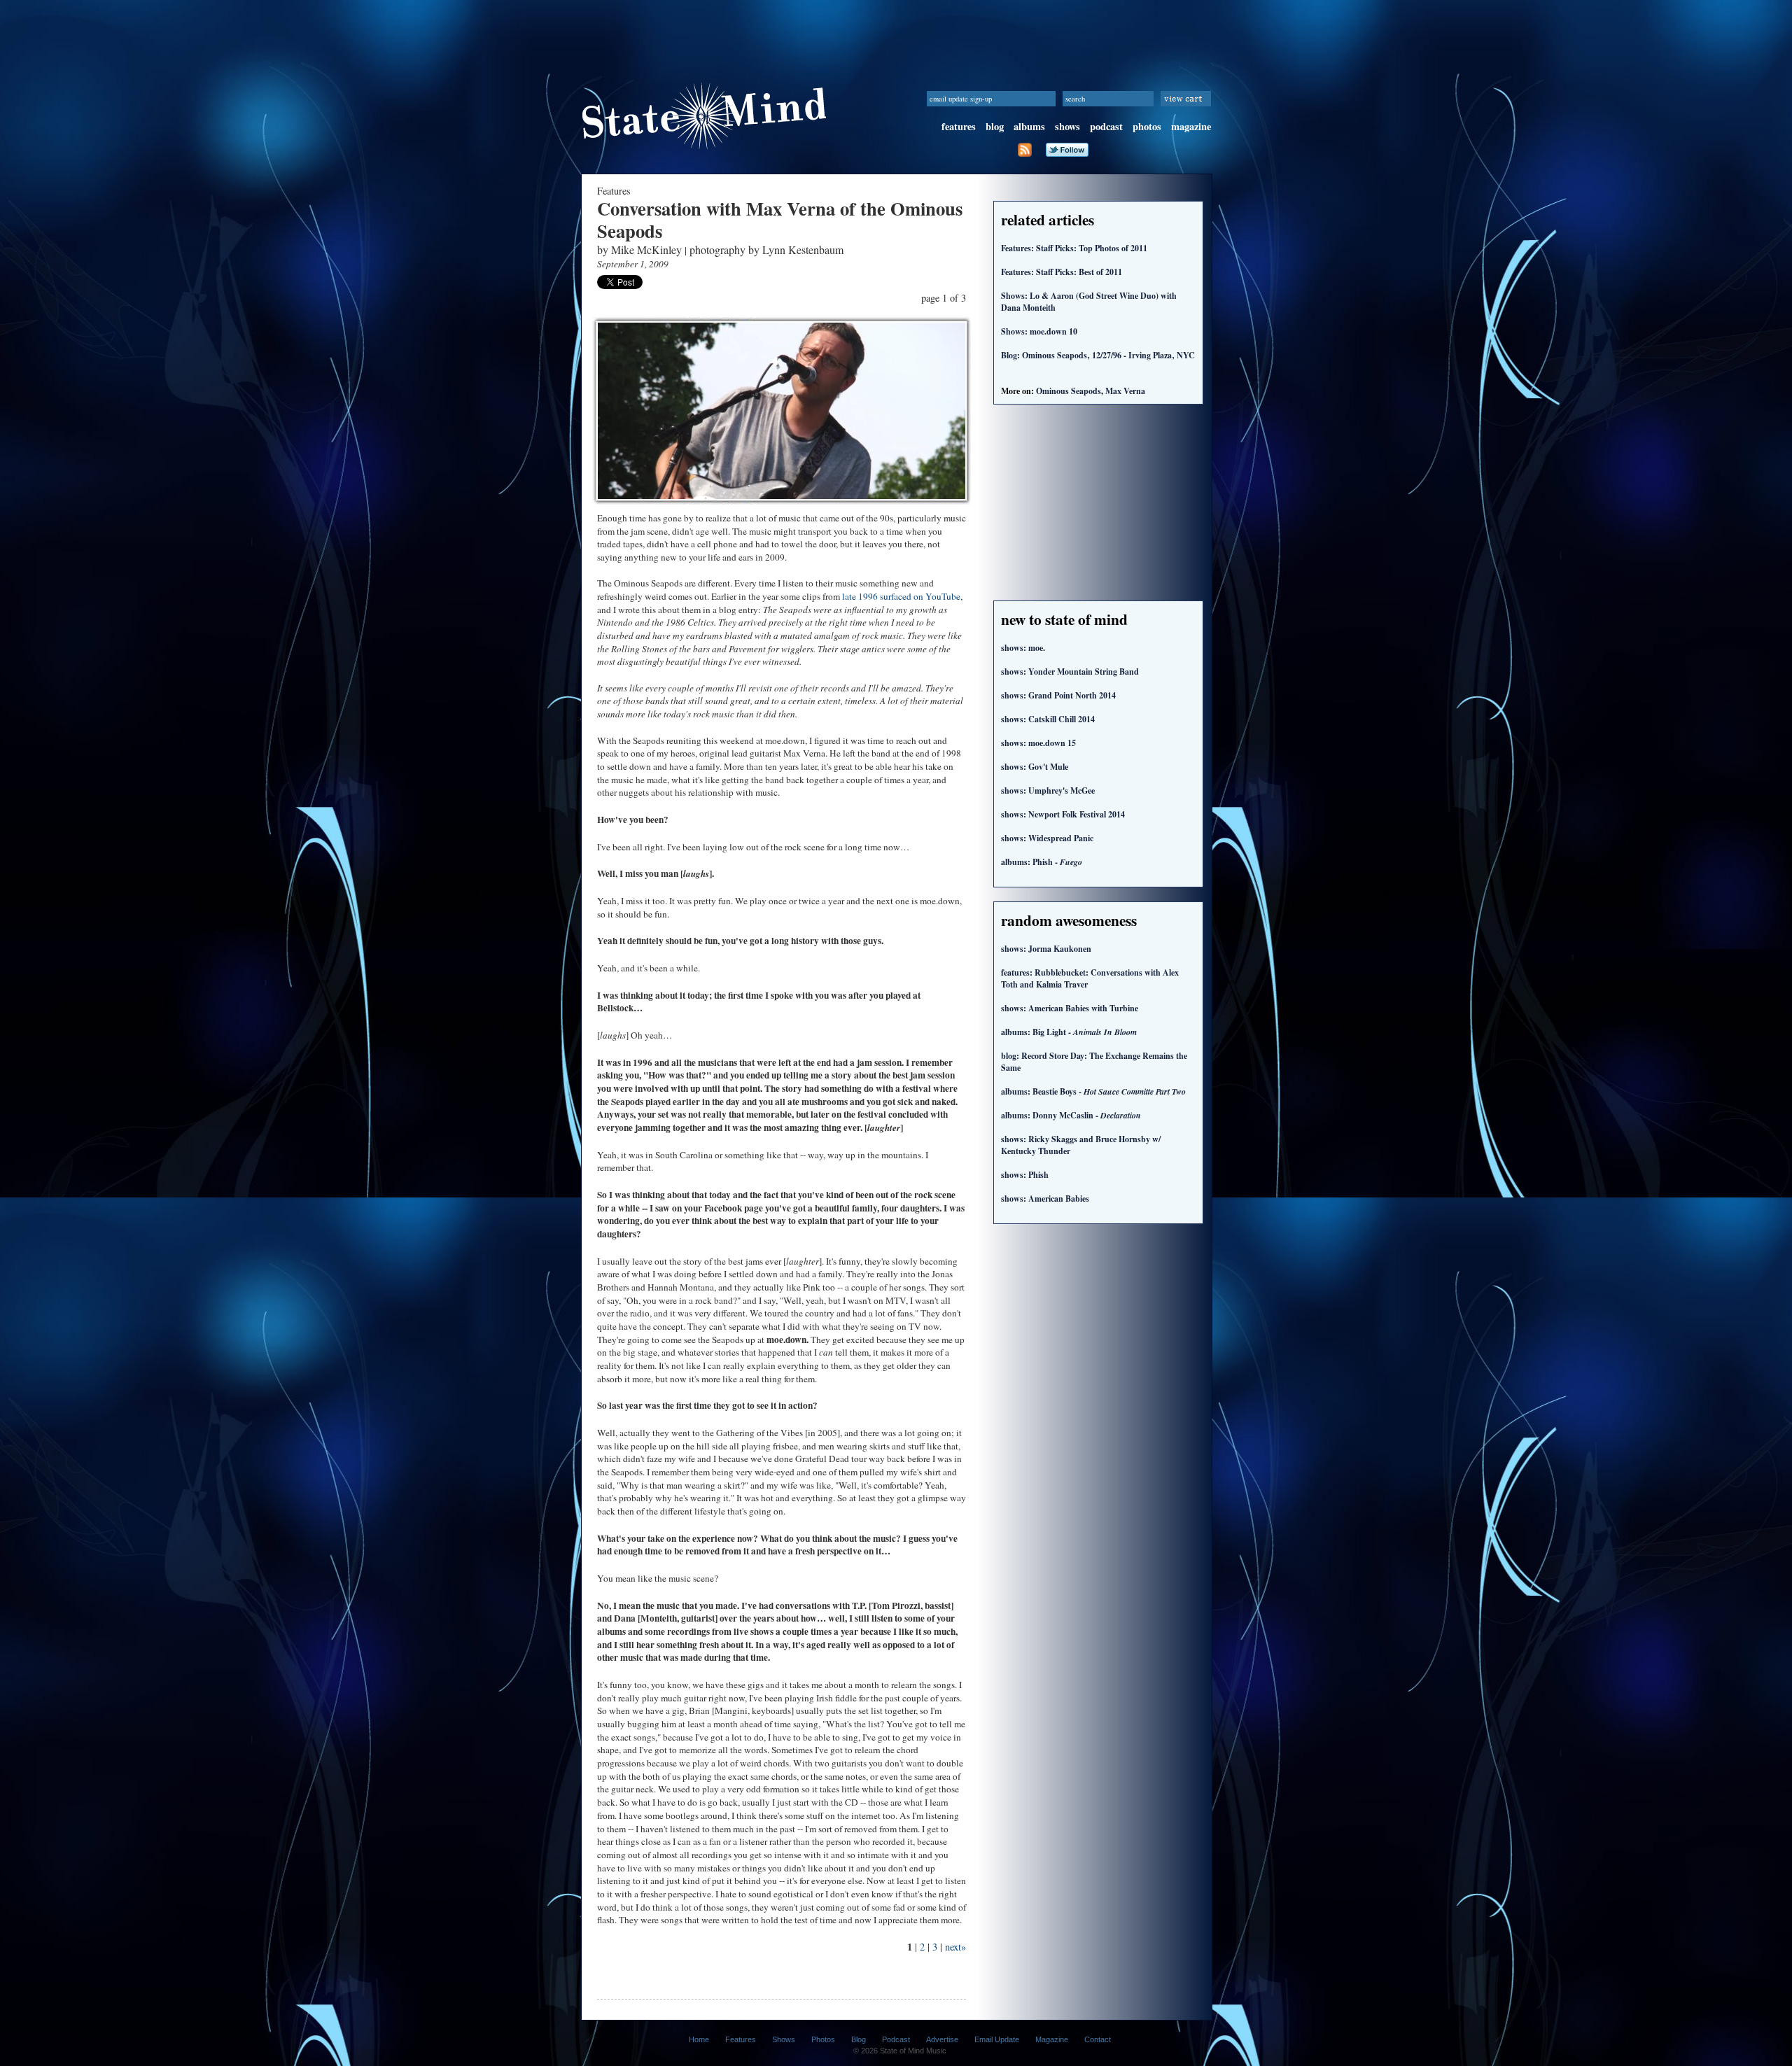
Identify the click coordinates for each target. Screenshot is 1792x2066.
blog (995, 126)
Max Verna (1125, 391)
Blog (859, 2039)
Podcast (896, 2039)
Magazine (1052, 2039)
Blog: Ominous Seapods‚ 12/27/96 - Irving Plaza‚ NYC (1098, 355)
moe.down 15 (1038, 743)
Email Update (997, 2039)
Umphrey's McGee (1048, 790)
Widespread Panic (1047, 838)
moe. (1023, 648)
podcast (1106, 126)
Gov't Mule (1035, 767)
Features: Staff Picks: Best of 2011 (1062, 272)
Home (699, 2039)
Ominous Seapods (1069, 391)
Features (741, 2039)
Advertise (942, 2039)
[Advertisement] (896, 31)
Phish (1025, 1175)
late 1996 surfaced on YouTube (901, 596)
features (959, 126)
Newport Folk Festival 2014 (1063, 814)
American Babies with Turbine (1070, 1008)
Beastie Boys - (1093, 1091)
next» (955, 1947)
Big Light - (1069, 1032)
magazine (1191, 126)
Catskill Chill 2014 (1048, 719)
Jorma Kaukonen (1046, 949)
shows (1067, 126)
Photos (823, 2039)
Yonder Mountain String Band (1070, 672)
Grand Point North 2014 (1058, 695)
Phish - (1042, 862)
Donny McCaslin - (1071, 1115)
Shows (784, 2039)
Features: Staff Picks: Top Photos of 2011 (1074, 248)
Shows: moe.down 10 (1039, 331)
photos (1147, 126)
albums (1029, 126)
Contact (1098, 2039)
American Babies (1045, 1199)
